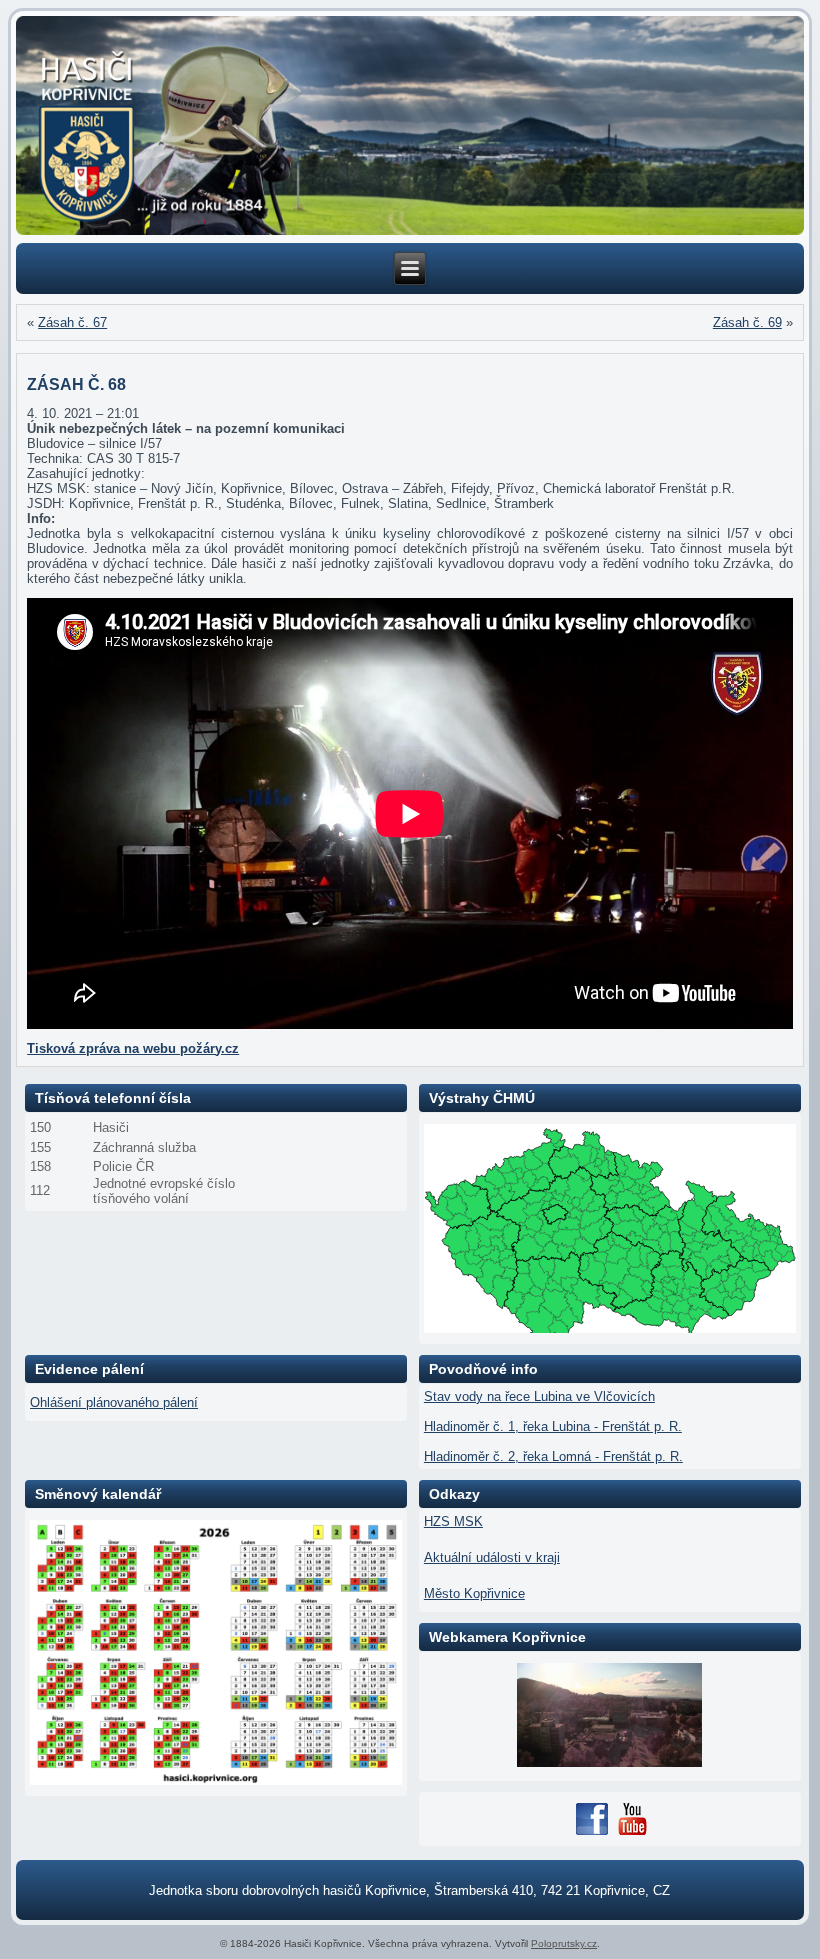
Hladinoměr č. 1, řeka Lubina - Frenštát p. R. (553, 1426)
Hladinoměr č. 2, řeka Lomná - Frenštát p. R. (553, 1456)
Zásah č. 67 (72, 322)
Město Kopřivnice (474, 1593)
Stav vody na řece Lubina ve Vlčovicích (539, 1396)
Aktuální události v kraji (492, 1557)
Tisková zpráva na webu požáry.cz (133, 1048)
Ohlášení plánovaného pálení (114, 1402)
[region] (410, 125)
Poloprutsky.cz (564, 1943)
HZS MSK (453, 1521)
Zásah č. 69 (747, 322)
